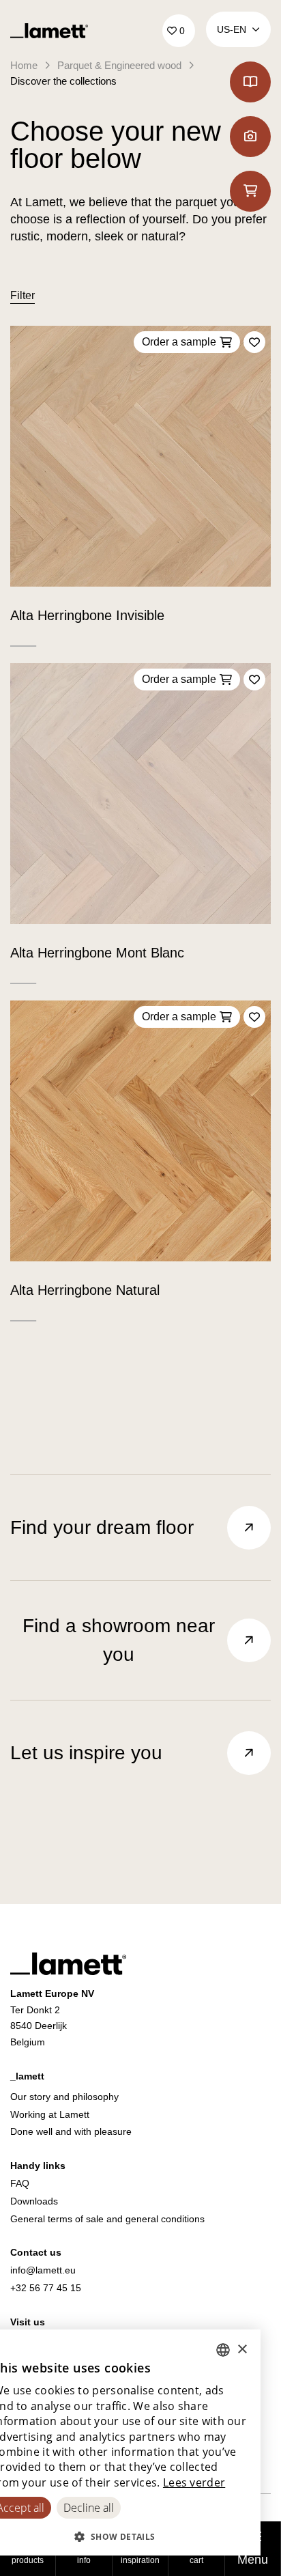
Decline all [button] (89, 2508)
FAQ (20, 2183)
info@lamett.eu (43, 2270)
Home (24, 65)
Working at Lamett (50, 2114)
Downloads (34, 2201)
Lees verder (194, 2482)
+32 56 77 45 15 (46, 2288)
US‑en (232, 29)
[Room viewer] (250, 137)
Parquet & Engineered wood (119, 65)
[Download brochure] (250, 82)
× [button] (242, 2350)
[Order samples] (250, 191)
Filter (23, 295)
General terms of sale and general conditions (107, 2219)
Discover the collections (63, 81)
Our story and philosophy (64, 2097)
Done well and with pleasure (71, 2131)
